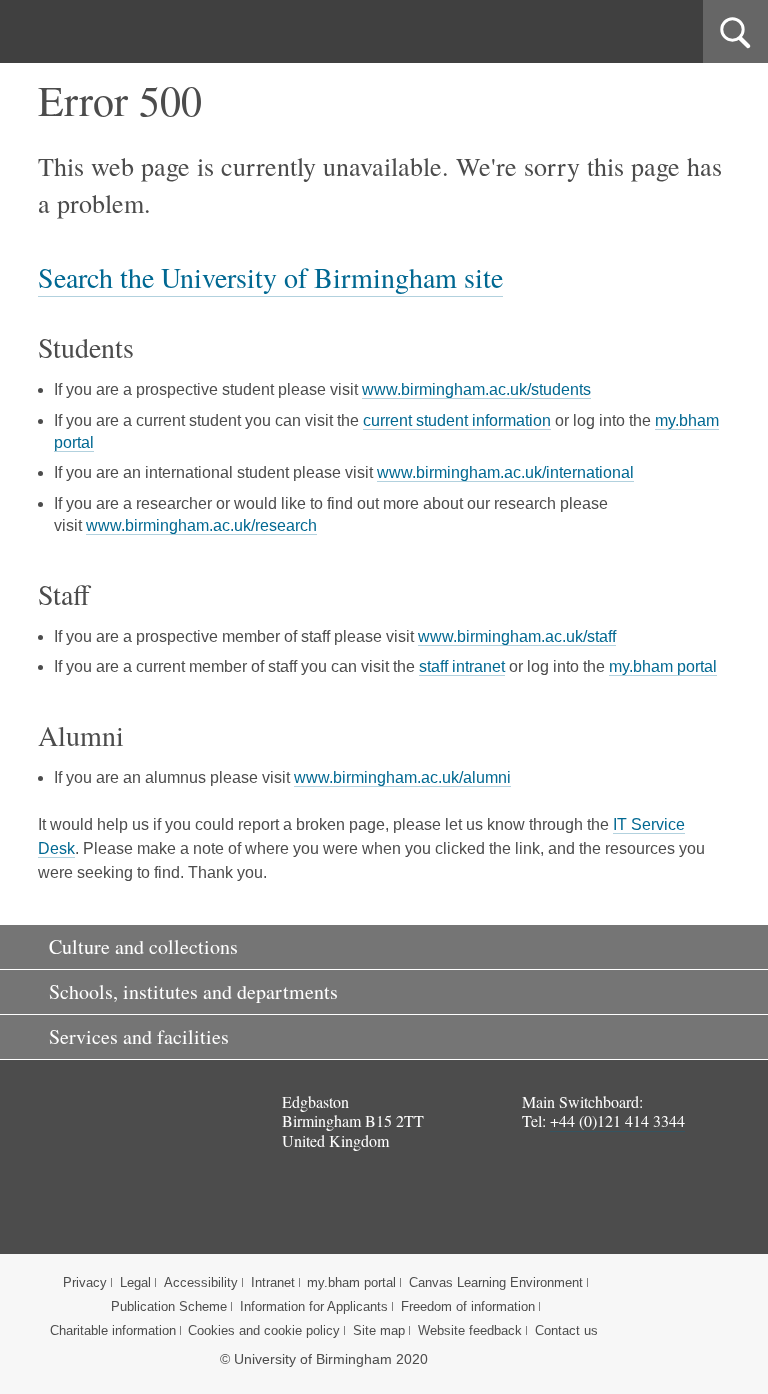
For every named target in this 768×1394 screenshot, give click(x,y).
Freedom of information (468, 1306)
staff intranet (462, 666)
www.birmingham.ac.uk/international (505, 472)
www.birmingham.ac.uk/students (476, 389)
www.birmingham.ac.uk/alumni (402, 777)
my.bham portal (663, 666)
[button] (384, 947)
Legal (135, 1282)
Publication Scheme (169, 1306)
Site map (379, 1330)
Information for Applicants (314, 1306)
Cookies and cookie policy (264, 1330)
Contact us (566, 1330)
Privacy (85, 1282)
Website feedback (470, 1330)
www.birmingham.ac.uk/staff (517, 636)
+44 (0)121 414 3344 (617, 1120)
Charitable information (113, 1330)
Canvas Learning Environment (496, 1282)
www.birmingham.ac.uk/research (201, 525)
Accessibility (201, 1282)
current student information (457, 420)
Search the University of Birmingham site (270, 277)
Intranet (273, 1282)
